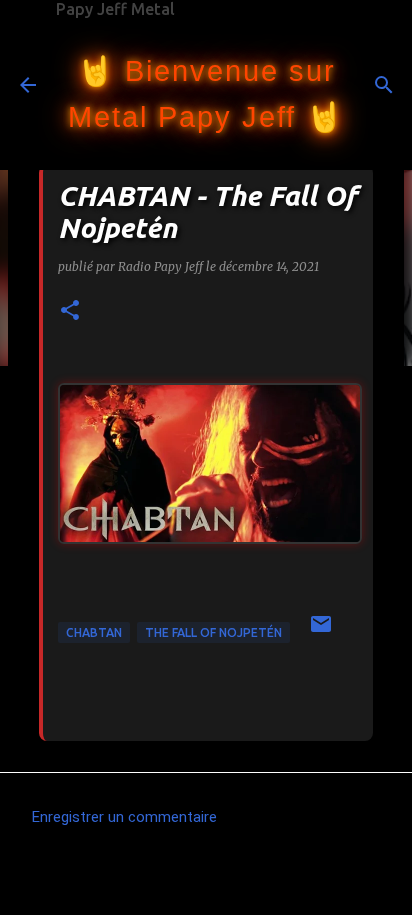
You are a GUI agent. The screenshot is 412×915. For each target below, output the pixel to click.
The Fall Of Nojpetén (213, 632)
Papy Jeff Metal (115, 9)
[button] (70, 311)
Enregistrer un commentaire (124, 817)
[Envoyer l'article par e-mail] (321, 631)
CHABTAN (94, 632)
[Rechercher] (384, 85)
